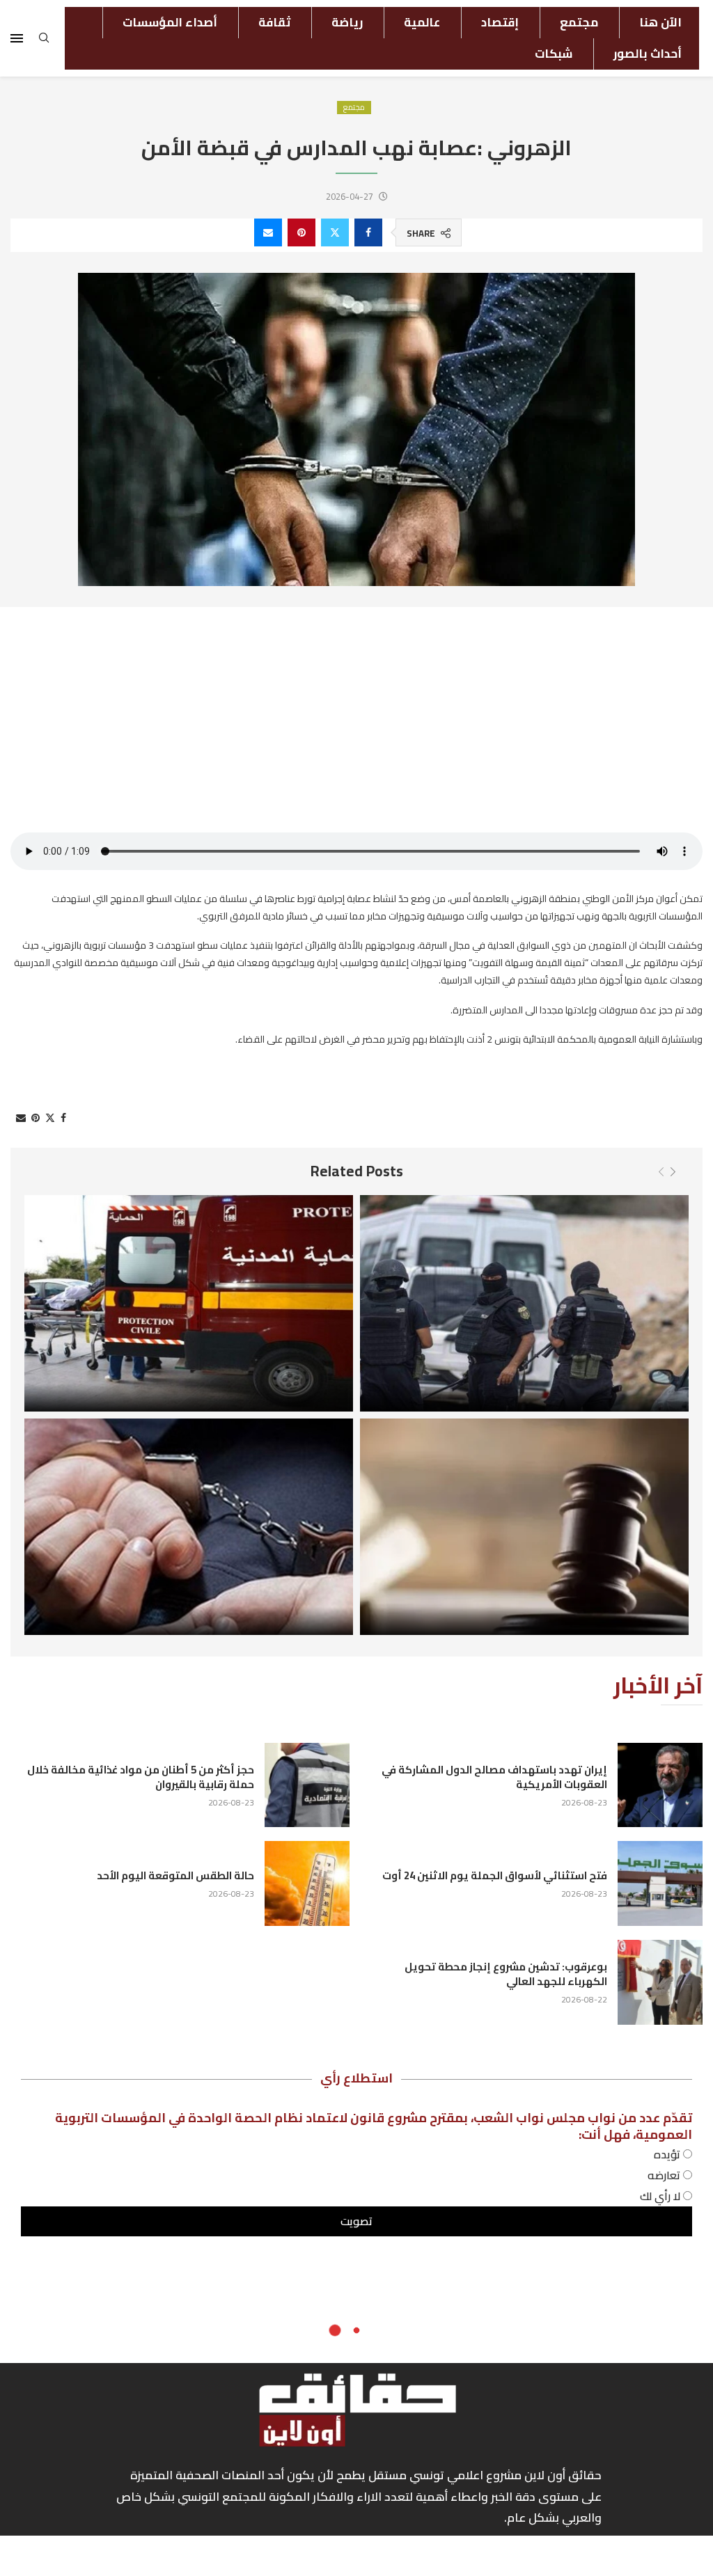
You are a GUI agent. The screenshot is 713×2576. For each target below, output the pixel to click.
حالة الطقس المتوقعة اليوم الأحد (175, 1875)
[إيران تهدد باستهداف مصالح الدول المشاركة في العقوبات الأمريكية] (660, 1785)
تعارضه (665, 2175)
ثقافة (274, 22)
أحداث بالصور (648, 54)
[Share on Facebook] (368, 232)
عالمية (422, 22)
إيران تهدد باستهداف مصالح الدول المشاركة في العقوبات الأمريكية (494, 1777)
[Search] (44, 42)
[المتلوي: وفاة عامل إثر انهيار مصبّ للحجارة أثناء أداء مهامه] (189, 1303)
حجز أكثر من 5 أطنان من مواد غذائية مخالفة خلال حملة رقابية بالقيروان (141, 1777)
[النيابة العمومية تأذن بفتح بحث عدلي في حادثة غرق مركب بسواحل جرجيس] (524, 1527)
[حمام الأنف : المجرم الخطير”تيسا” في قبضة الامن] (524, 1303)
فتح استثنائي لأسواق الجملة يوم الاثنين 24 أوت (495, 1875)
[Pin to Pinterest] (301, 232)
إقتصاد (500, 22)
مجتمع (579, 22)
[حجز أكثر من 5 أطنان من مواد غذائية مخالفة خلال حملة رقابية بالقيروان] (307, 1785)
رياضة (347, 22)
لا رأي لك (661, 2196)
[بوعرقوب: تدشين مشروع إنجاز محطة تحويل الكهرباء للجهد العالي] (660, 1982)
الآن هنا (660, 22)
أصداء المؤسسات (170, 22)
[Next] (673, 1172)
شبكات (554, 54)
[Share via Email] (268, 232)
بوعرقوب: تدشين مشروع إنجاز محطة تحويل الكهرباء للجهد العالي (506, 1974)
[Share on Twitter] (335, 232)
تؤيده (668, 2154)
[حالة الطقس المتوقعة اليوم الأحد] (307, 1883)
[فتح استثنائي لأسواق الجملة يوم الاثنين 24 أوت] (660, 1883)
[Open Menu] (17, 38)
